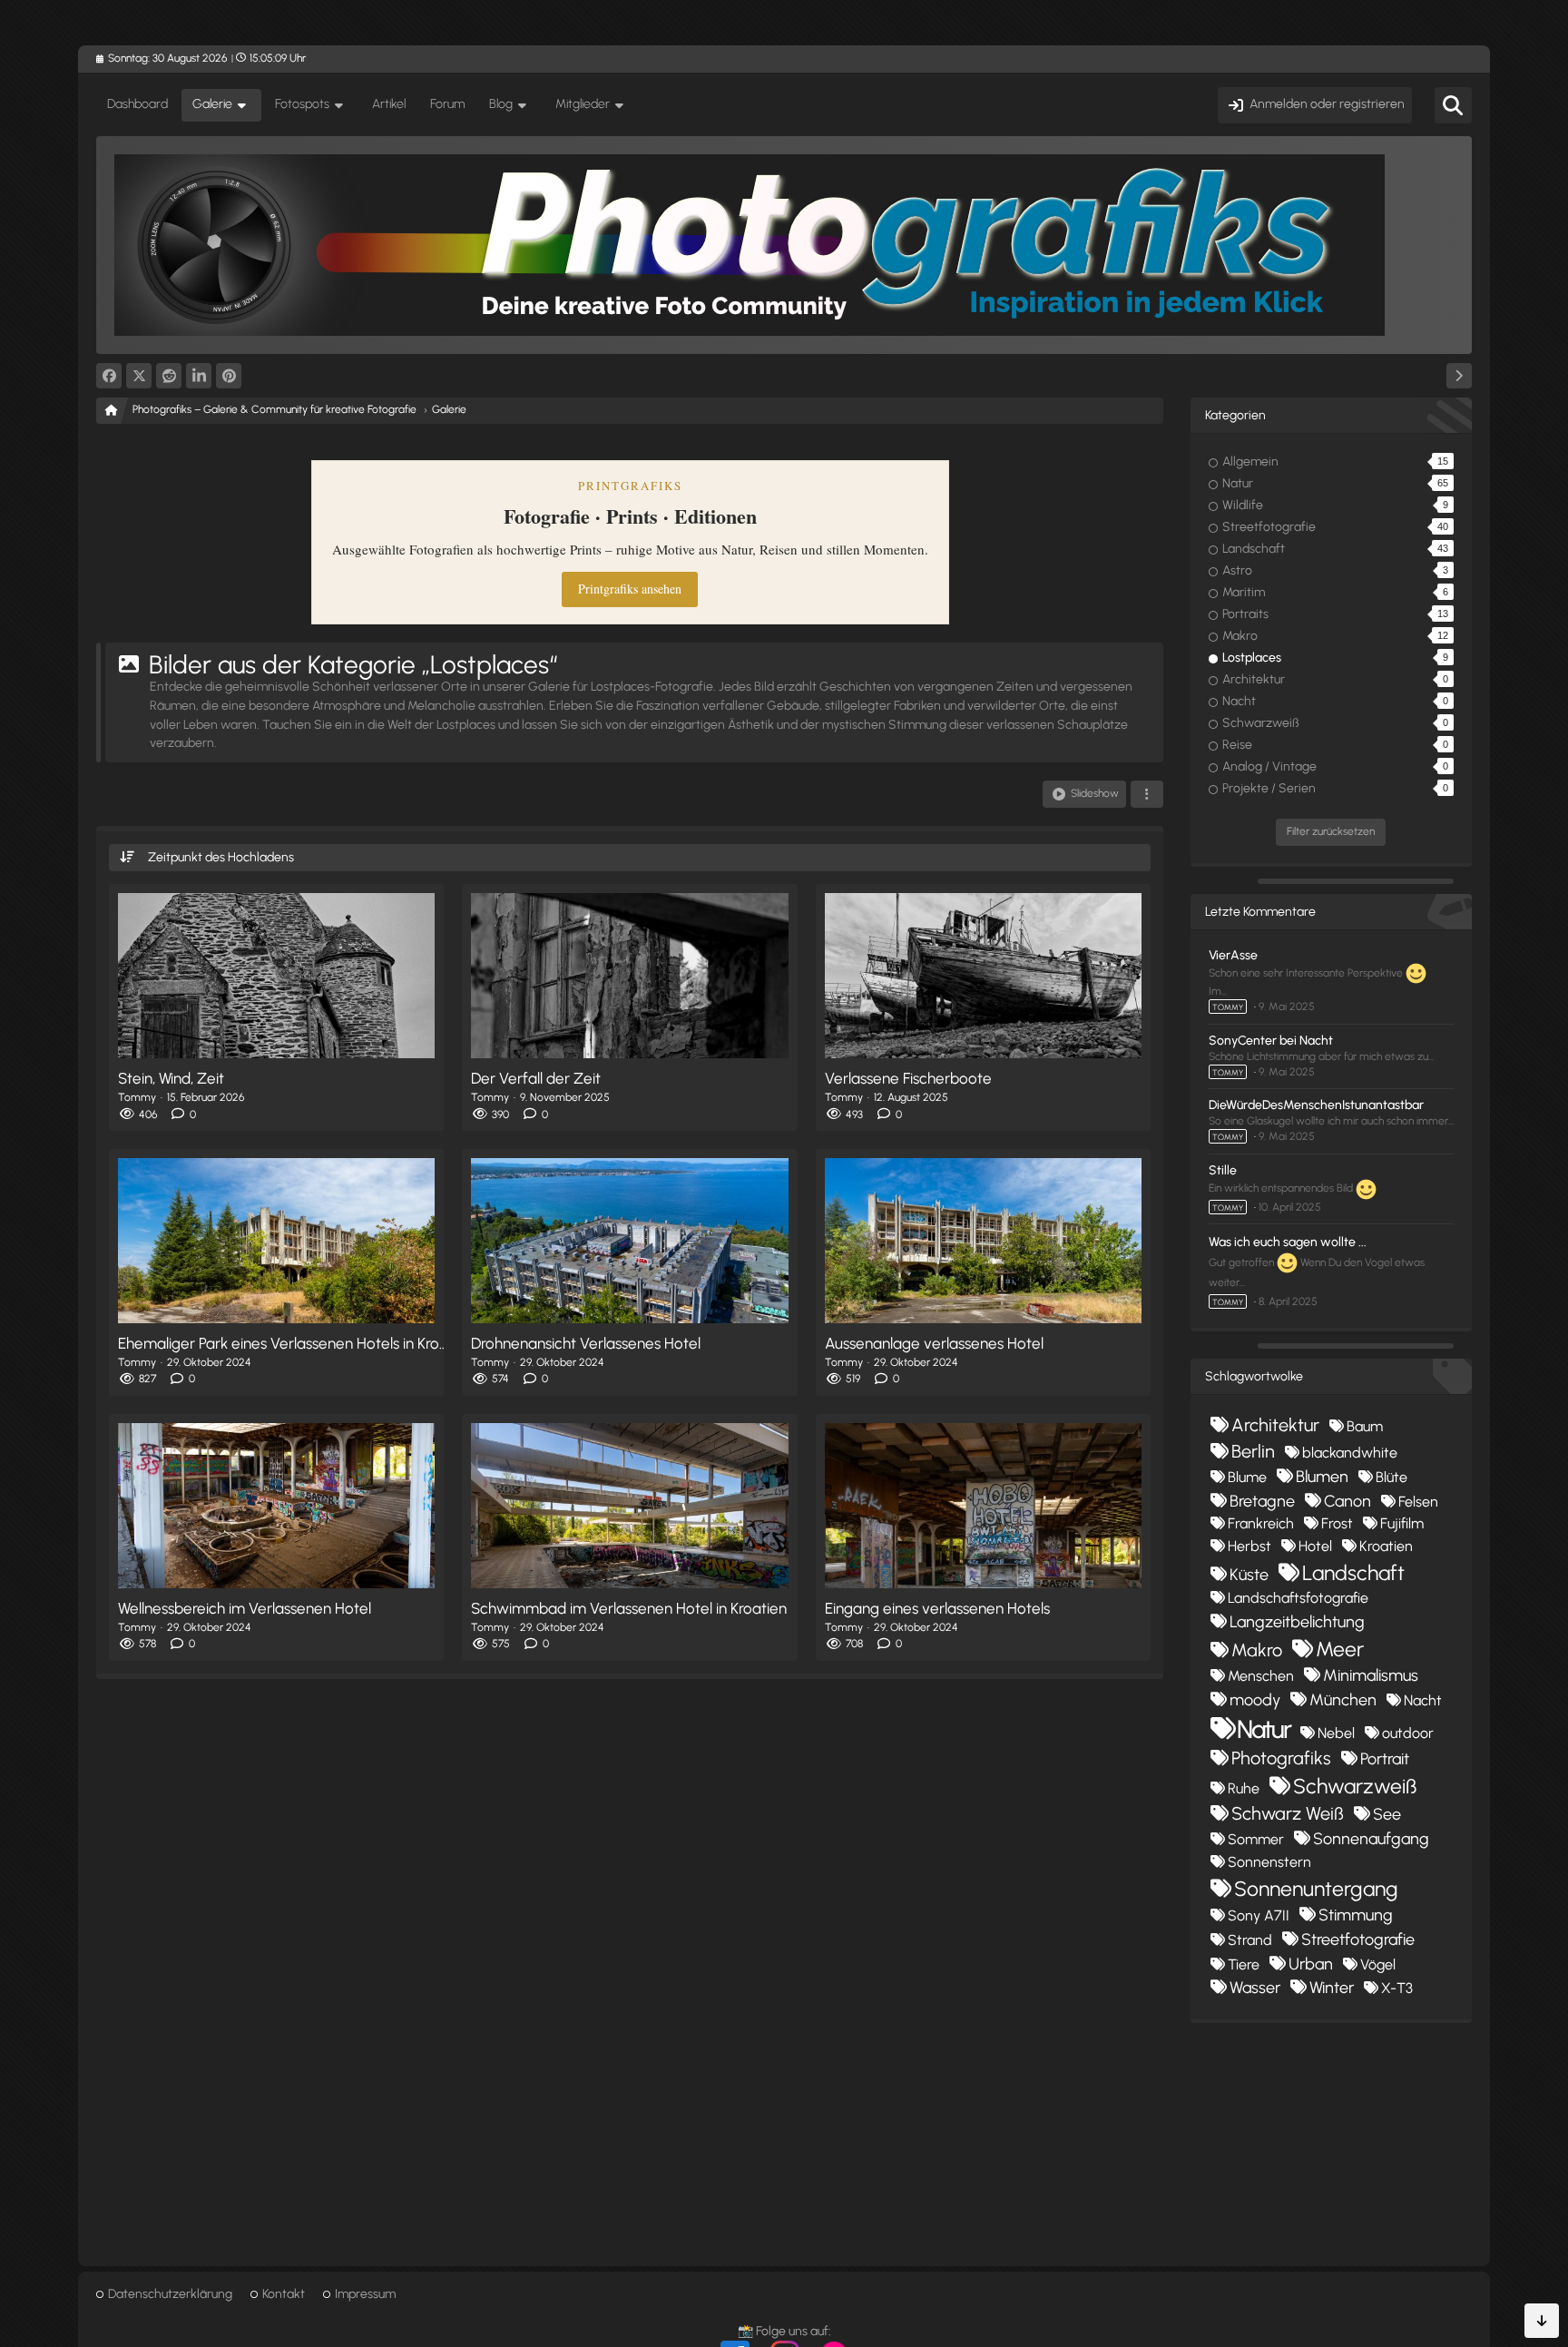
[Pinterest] (229, 376)
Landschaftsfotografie (1298, 1598)
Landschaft (1353, 1573)
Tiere (1244, 1964)
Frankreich (1261, 1523)
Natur (1264, 1729)
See (1387, 1814)
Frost (1337, 1523)
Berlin (1253, 1451)
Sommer (1256, 1839)
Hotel (1315, 1546)
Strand (1250, 1940)
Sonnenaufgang (1371, 1839)
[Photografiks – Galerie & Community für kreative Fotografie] (784, 245)
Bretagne (1262, 1501)
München (1343, 1700)
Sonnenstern (1269, 1862)
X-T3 (1397, 1988)
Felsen (1418, 1502)
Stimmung (1356, 1915)
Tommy (1228, 1007)
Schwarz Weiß (1288, 1813)
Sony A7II (1259, 1915)
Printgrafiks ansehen (630, 589)
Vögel (1378, 1964)
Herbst (1249, 1546)
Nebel (1336, 1733)
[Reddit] (169, 376)
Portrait (1385, 1759)
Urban (1311, 1964)
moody (1255, 1700)
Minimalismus (1371, 1675)
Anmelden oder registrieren (1327, 104)
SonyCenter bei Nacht (1271, 1041)
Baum (1365, 1426)
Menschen (1261, 1676)
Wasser (1255, 1988)
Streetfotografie (1358, 1939)
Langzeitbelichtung (1297, 1622)
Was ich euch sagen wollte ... (1288, 1242)
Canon (1347, 1501)
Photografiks (1281, 1758)
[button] (199, 376)
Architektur (1275, 1425)
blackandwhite (1350, 1453)
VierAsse (1233, 955)
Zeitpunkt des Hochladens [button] (221, 857)
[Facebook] (109, 376)
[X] (139, 376)
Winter (1332, 1988)
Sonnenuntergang (1316, 1889)
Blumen (1322, 1477)
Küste (1249, 1575)
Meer (1340, 1649)
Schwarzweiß (1355, 1786)
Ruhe (1244, 1788)
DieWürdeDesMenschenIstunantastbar (1316, 1105)
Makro (1257, 1650)
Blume (1247, 1477)
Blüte (1392, 1477)
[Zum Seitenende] (1542, 2321)
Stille (1223, 1170)
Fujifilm (1402, 1523)
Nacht (1423, 1700)
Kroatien (1386, 1546)
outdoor (1408, 1733)
